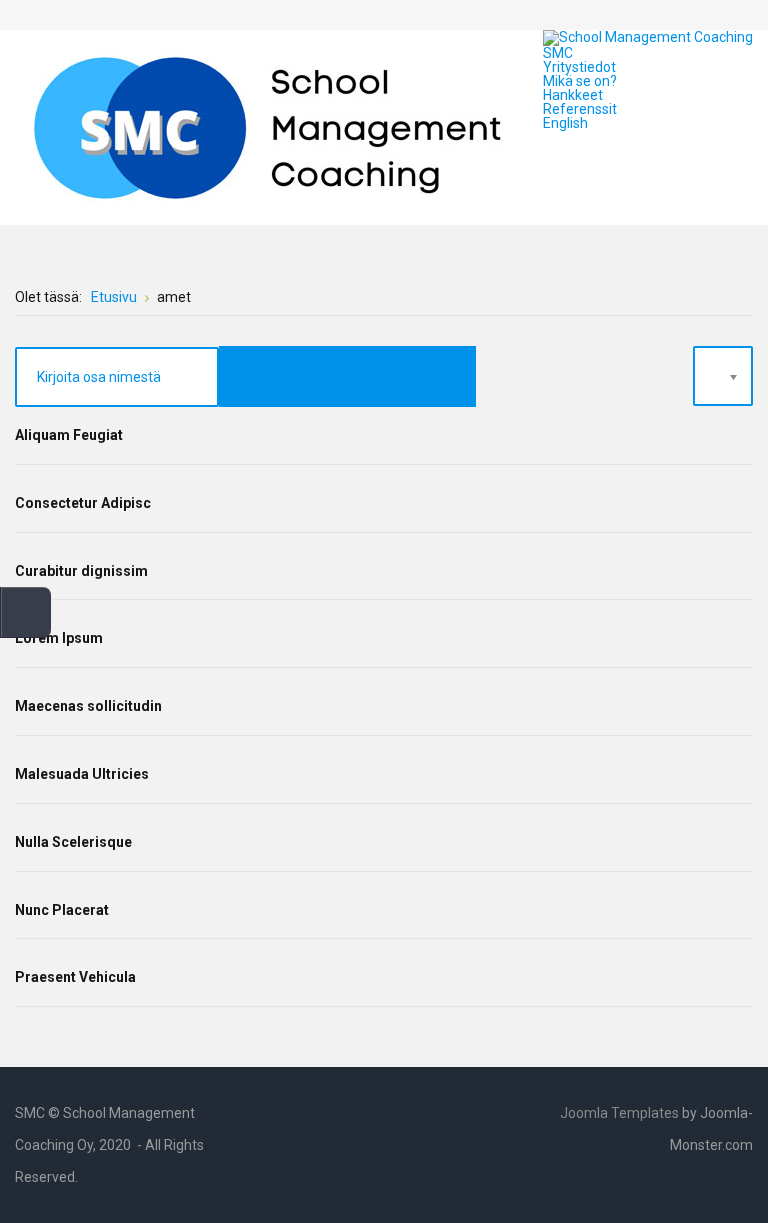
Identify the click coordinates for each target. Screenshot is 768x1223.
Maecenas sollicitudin (88, 706)
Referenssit (580, 109)
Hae (739, 15)
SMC (558, 53)
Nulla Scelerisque (73, 842)
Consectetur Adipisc (83, 503)
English (565, 123)
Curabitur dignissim (81, 571)
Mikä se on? (580, 81)
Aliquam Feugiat (69, 435)
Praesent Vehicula (75, 977)
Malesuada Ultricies (82, 774)
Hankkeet (573, 95)
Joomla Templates (619, 1113)
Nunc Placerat (62, 910)
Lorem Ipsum (59, 638)
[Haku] (283, 376)
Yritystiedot (579, 67)
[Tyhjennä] (411, 376)
